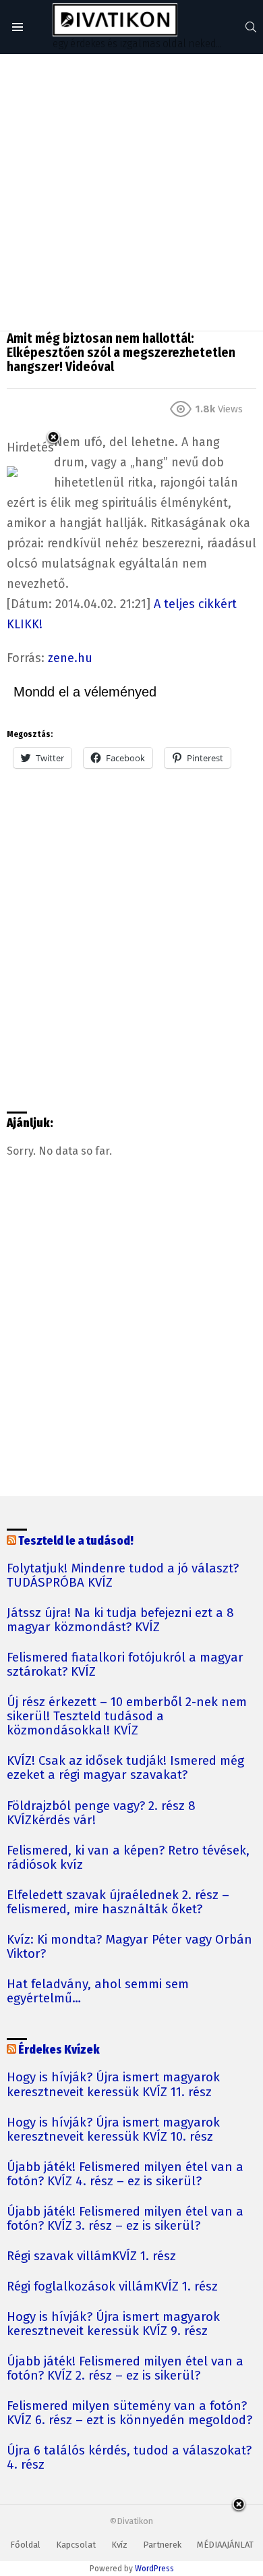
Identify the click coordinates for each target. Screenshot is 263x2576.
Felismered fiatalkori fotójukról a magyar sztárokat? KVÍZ (125, 1665)
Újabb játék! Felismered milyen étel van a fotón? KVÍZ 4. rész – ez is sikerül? (125, 2174)
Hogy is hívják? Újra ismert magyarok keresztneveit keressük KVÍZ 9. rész (113, 2324)
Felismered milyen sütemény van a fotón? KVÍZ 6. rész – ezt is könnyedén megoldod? (129, 2413)
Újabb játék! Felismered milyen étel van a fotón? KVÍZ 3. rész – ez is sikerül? (125, 2219)
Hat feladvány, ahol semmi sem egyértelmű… (98, 1992)
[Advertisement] (131, 192)
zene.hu (70, 658)
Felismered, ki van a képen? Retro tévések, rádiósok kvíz (128, 1858)
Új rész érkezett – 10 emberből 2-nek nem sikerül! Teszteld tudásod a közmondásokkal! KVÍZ (127, 1717)
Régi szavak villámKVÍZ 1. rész (91, 2256)
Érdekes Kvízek (59, 2050)
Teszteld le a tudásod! (76, 1541)
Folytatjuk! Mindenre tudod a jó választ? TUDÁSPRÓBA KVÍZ (123, 1576)
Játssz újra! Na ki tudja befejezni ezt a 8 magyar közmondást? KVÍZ (120, 1620)
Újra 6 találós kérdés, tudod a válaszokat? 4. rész (129, 2458)
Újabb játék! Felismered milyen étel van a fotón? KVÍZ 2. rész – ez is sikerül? (125, 2369)
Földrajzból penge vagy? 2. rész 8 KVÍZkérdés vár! (101, 1813)
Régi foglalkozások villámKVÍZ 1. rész (112, 2287)
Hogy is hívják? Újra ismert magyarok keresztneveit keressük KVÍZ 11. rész (113, 2085)
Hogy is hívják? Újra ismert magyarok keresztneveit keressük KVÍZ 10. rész (113, 2130)
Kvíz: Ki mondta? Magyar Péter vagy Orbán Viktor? (129, 1947)
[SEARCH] (251, 27)
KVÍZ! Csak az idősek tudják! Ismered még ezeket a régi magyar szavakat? (125, 1768)
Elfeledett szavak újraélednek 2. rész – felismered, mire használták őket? (118, 1902)
